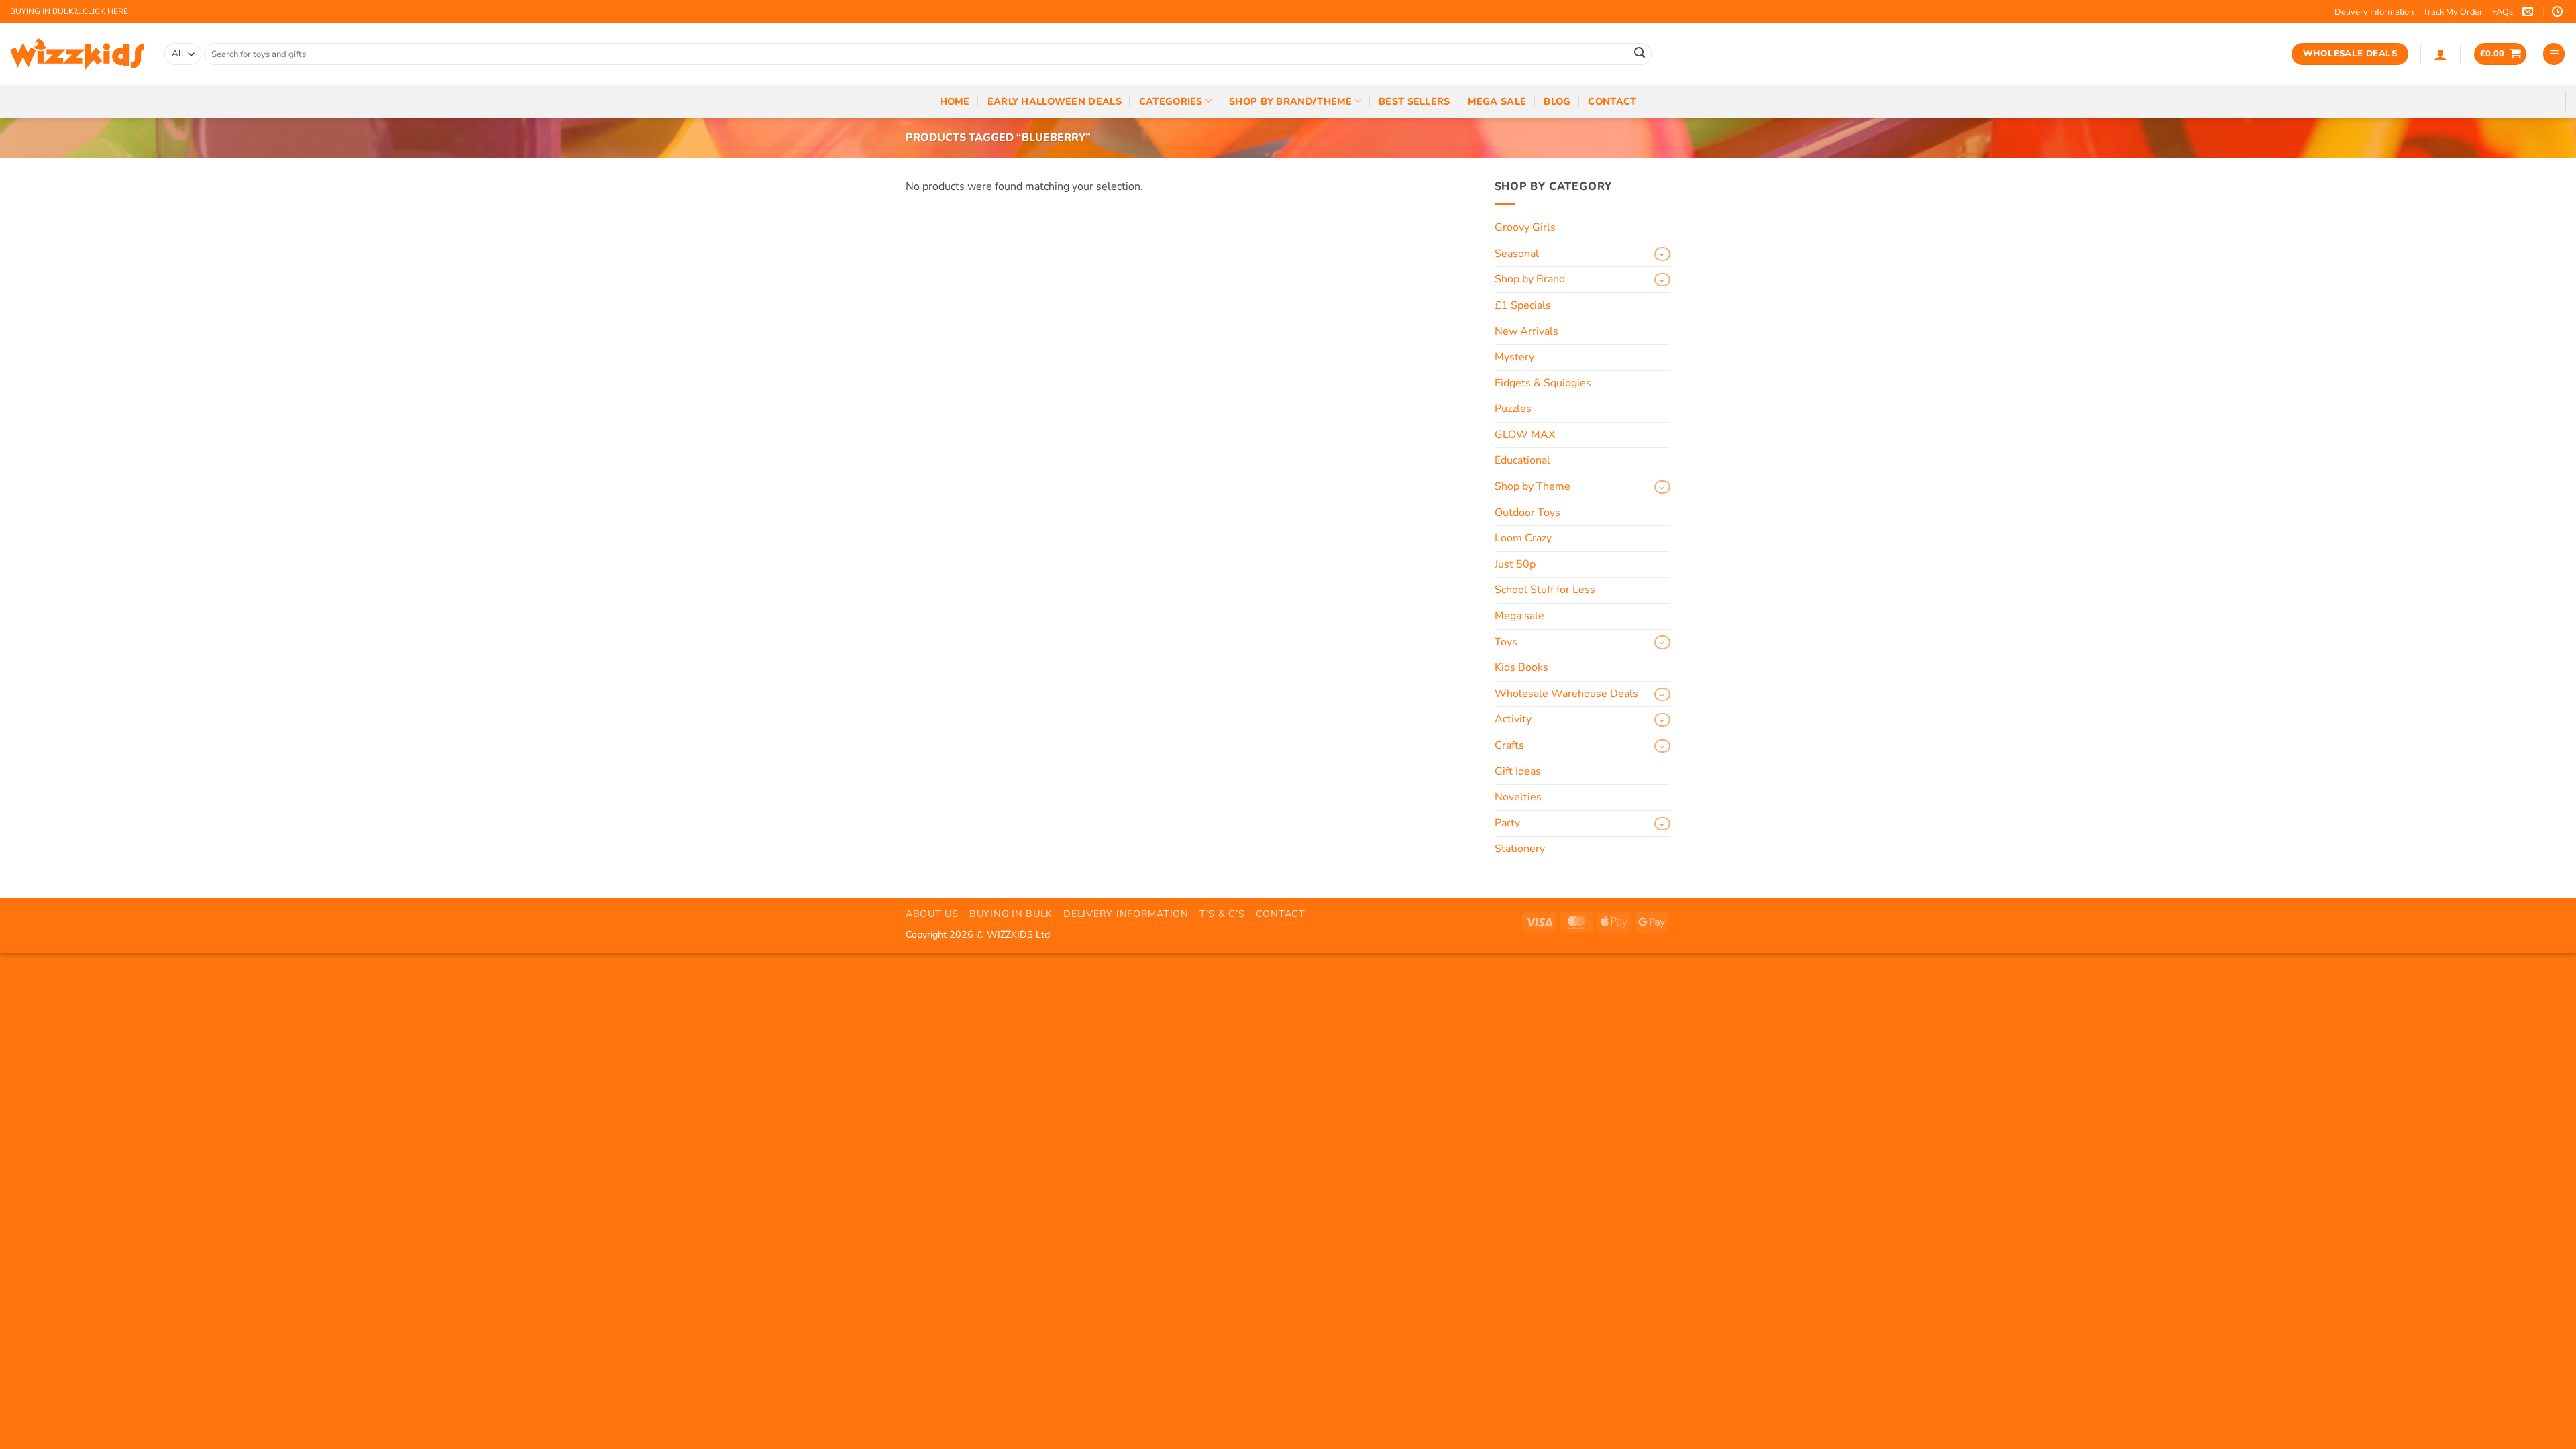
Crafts (1509, 745)
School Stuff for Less (1545, 590)
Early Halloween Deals (1055, 101)
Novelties (1518, 797)
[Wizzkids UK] (77, 54)
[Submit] (1640, 54)
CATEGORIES (1171, 101)
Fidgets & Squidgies (1543, 383)
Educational (1522, 460)
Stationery (1520, 849)
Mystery (1514, 357)
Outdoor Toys (1527, 513)
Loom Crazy (1523, 538)
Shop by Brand (1530, 279)
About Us (932, 914)
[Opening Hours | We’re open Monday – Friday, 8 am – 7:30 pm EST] (2559, 12)
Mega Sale (1497, 101)
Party (1507, 823)
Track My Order (2453, 12)
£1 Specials (1523, 305)
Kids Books (1521, 667)
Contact (1612, 101)
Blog (1557, 101)
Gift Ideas (1518, 771)
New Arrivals (1526, 331)
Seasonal (1517, 254)
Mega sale (1519, 616)
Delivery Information (2374, 12)
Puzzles (1513, 409)
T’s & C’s (1222, 914)
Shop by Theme (1533, 486)
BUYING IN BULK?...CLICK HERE (69, 11)
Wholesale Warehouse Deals (1566, 694)
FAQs (2503, 12)
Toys (1506, 642)
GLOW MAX (1525, 435)
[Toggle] (1662, 254)
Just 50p (1515, 564)
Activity (1513, 719)
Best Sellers (1414, 101)
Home (955, 101)
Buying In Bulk (1011, 914)
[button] (2440, 54)
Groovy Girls (1525, 227)
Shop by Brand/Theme (1290, 101)
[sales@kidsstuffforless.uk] (2529, 12)
